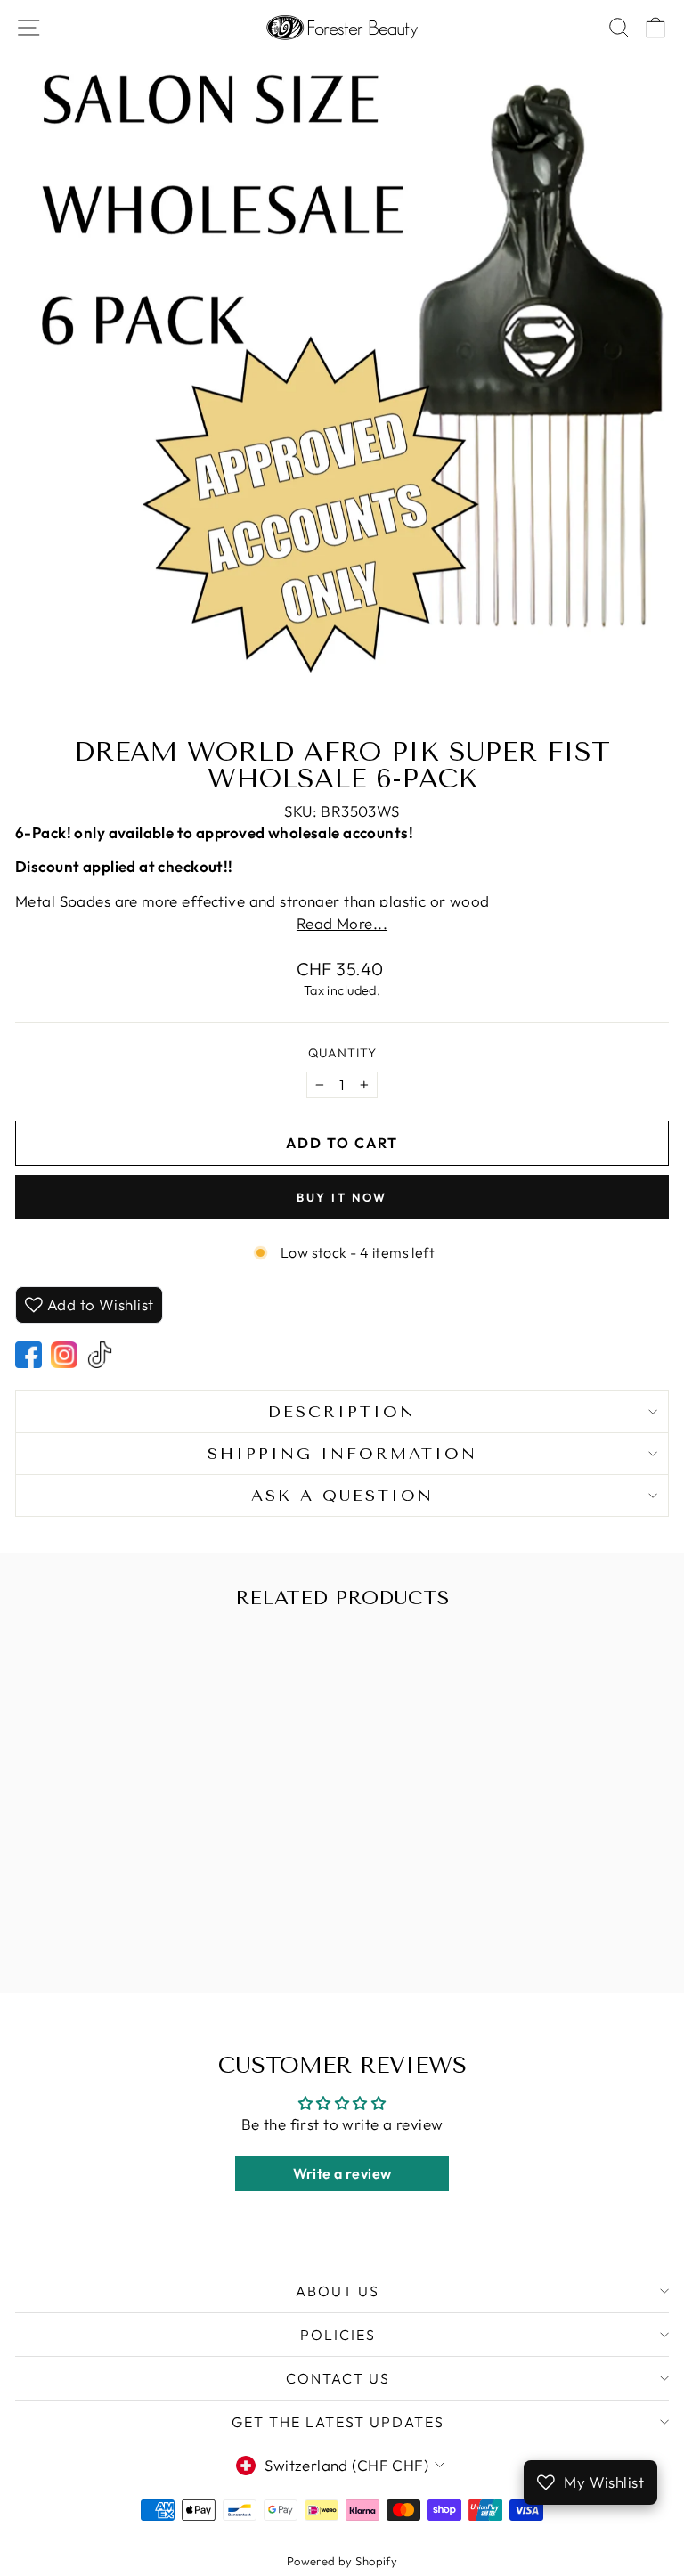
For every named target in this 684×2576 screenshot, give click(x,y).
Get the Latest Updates (338, 2422)
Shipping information (342, 1454)
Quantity (342, 1053)
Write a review (342, 2173)
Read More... (342, 923)
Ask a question (342, 1496)
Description (342, 1412)
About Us (338, 2291)
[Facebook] (28, 1355)
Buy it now (342, 1197)
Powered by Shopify (342, 2561)
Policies (338, 2335)
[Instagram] (64, 1355)
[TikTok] (100, 1355)
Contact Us (338, 2378)
